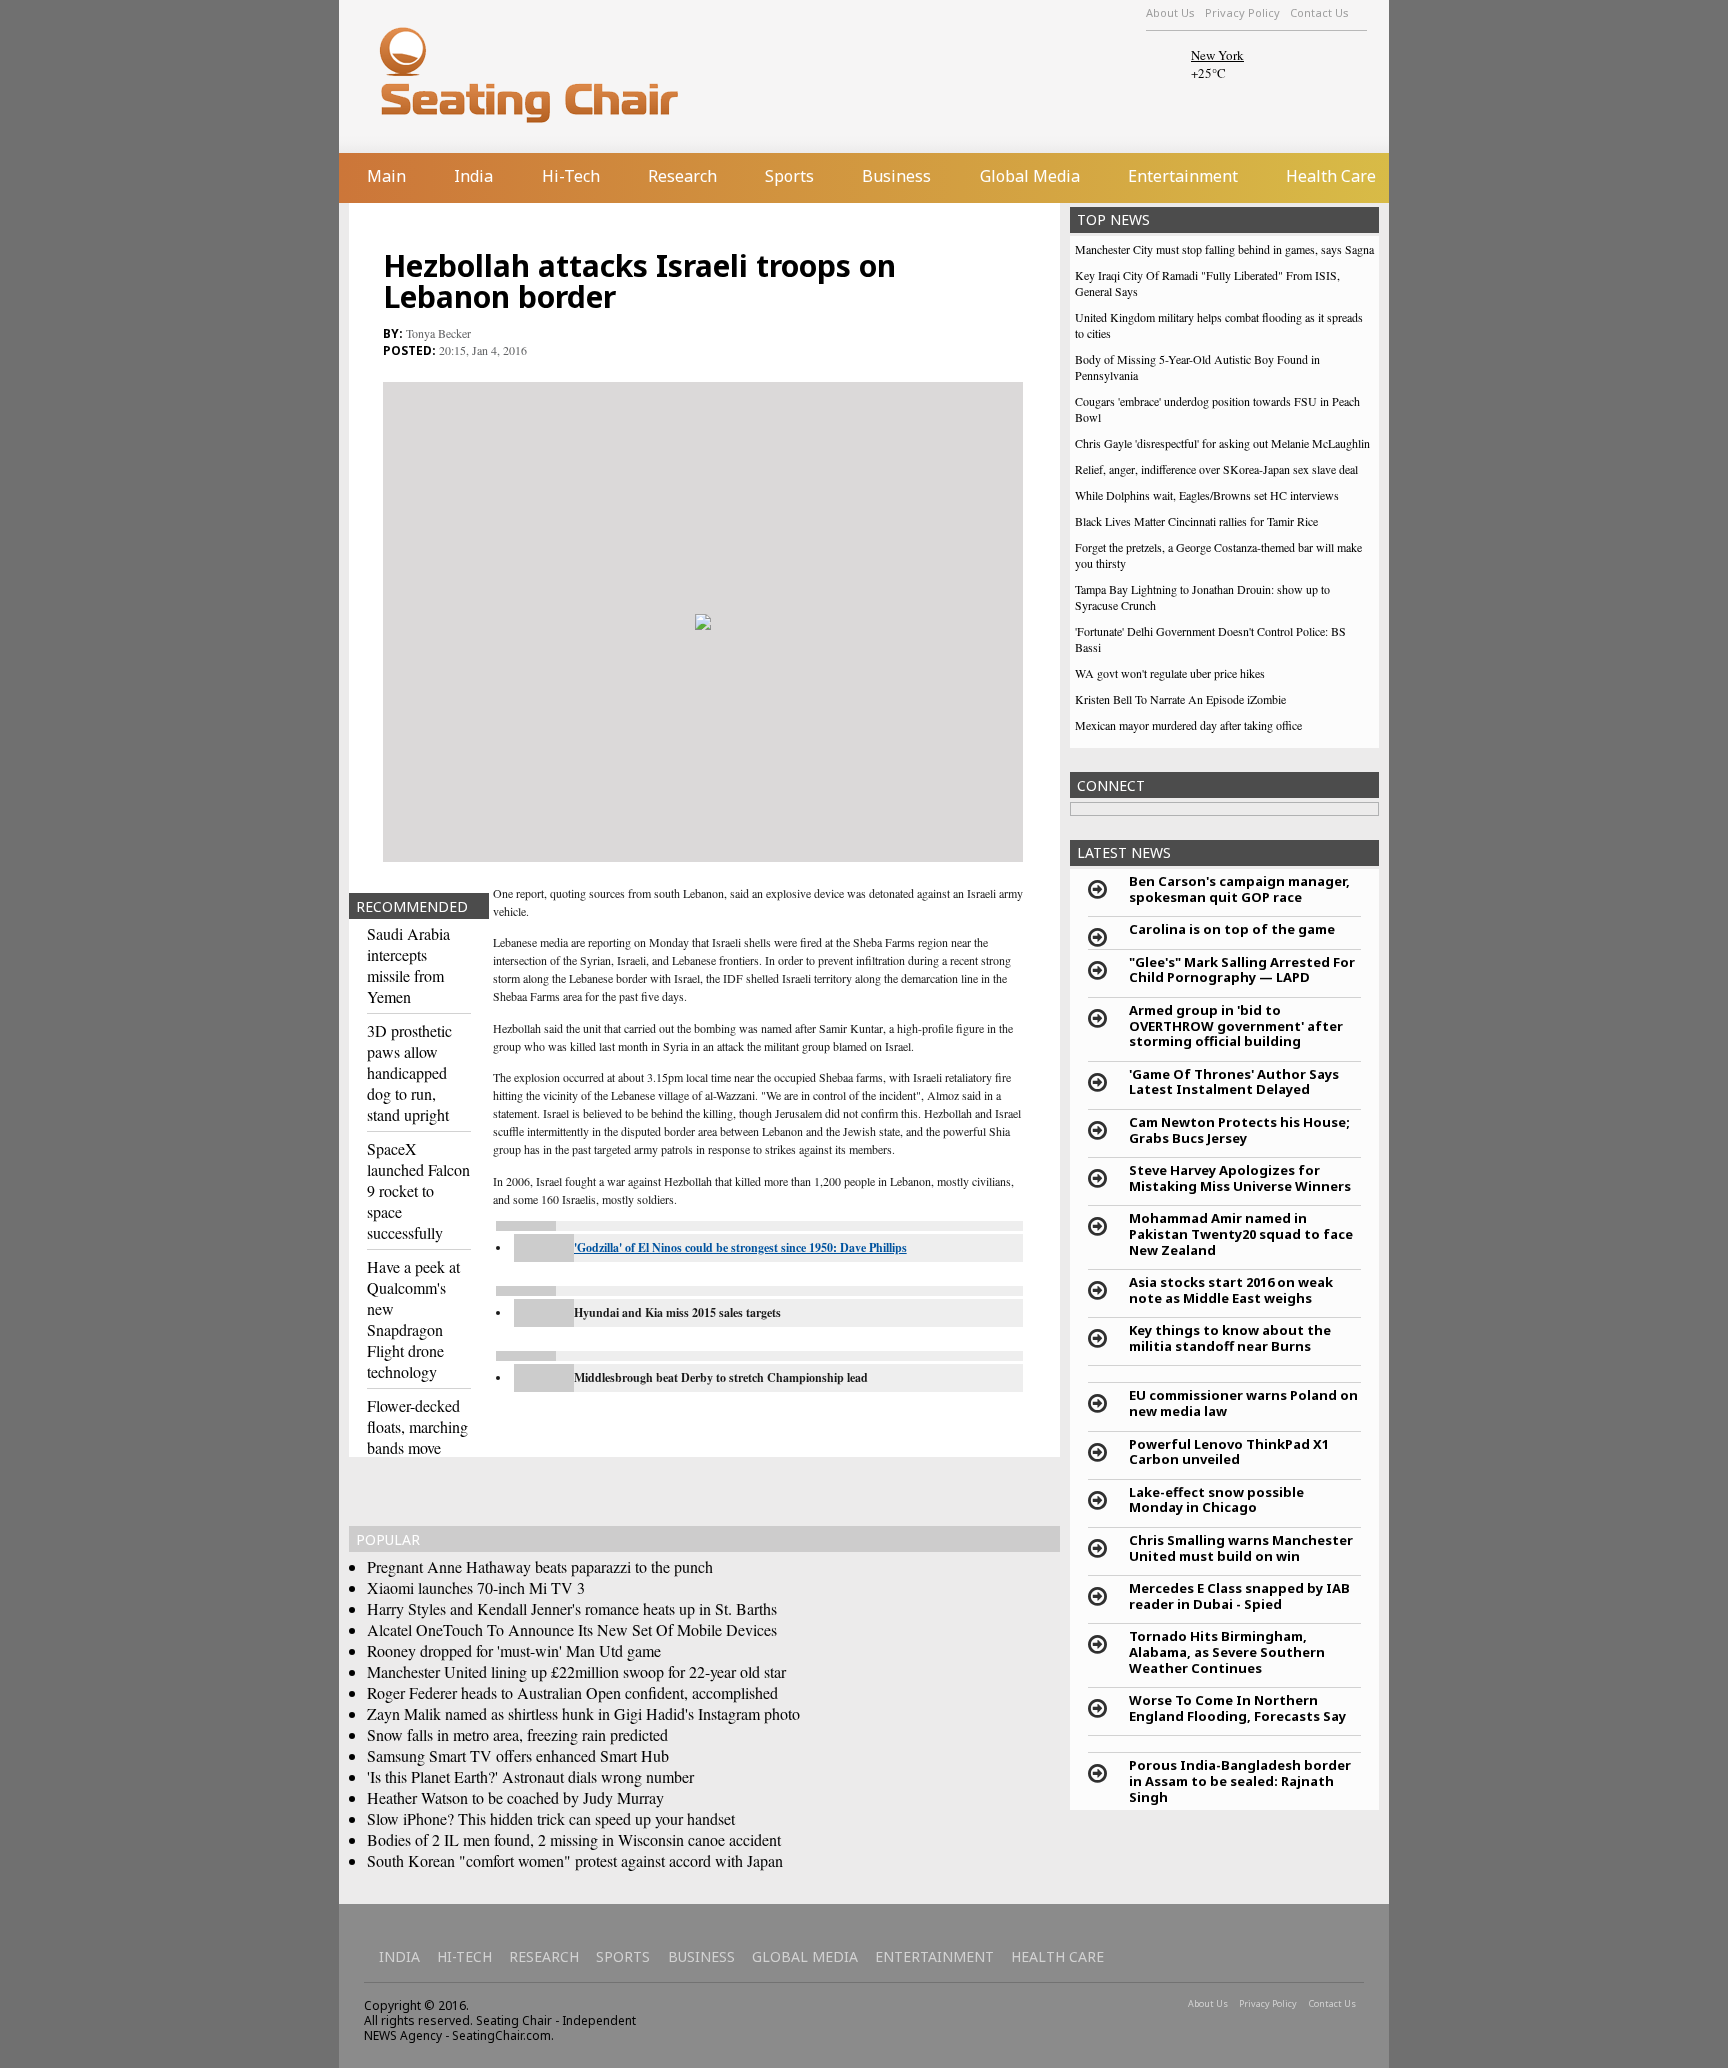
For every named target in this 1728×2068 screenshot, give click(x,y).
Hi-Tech (571, 176)
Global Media (1030, 176)
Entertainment (1183, 176)
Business (896, 176)
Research (682, 176)
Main (386, 176)
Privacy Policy (1242, 12)
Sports (789, 176)
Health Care (1331, 176)
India (473, 176)
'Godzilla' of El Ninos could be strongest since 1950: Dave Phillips (740, 1247)
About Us (1170, 12)
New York (1217, 55)
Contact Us (1319, 12)
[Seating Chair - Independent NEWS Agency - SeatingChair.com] (573, 74)
